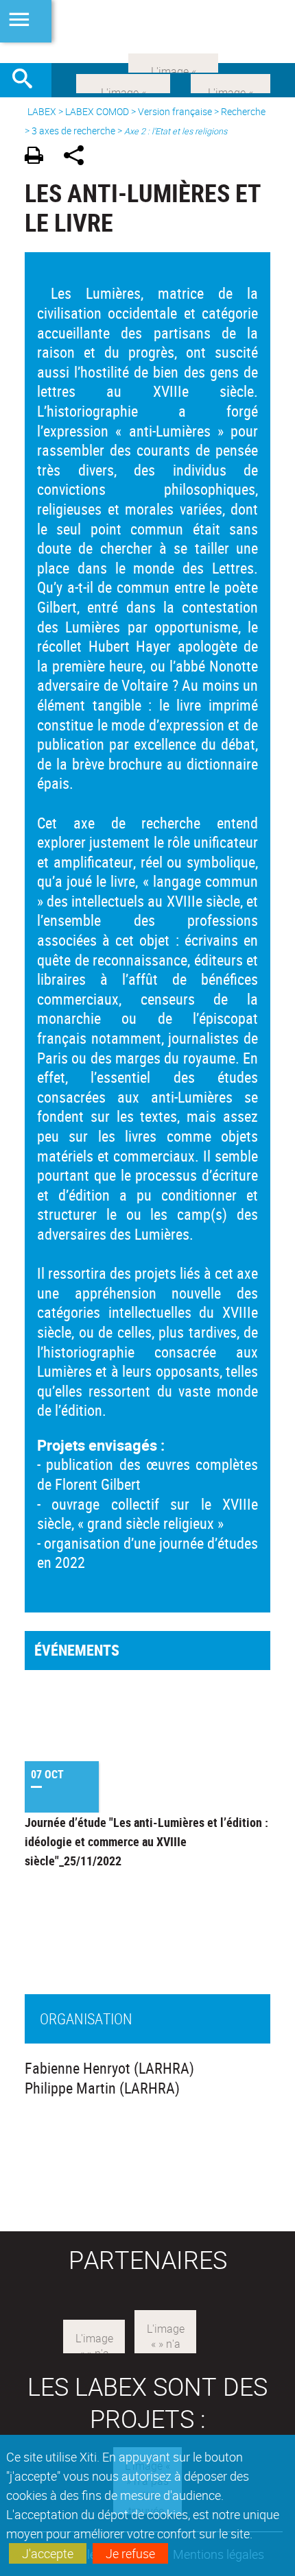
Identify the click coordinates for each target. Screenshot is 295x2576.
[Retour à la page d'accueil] (147, 32)
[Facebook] (123, 82)
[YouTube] (173, 62)
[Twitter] (231, 82)
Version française (175, 111)
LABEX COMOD (97, 111)
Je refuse (130, 2553)
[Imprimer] (39, 157)
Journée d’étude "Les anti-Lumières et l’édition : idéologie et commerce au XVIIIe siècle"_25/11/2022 (146, 1841)
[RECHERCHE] (27, 80)
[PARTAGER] (79, 157)
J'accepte (48, 2553)
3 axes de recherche (73, 131)
